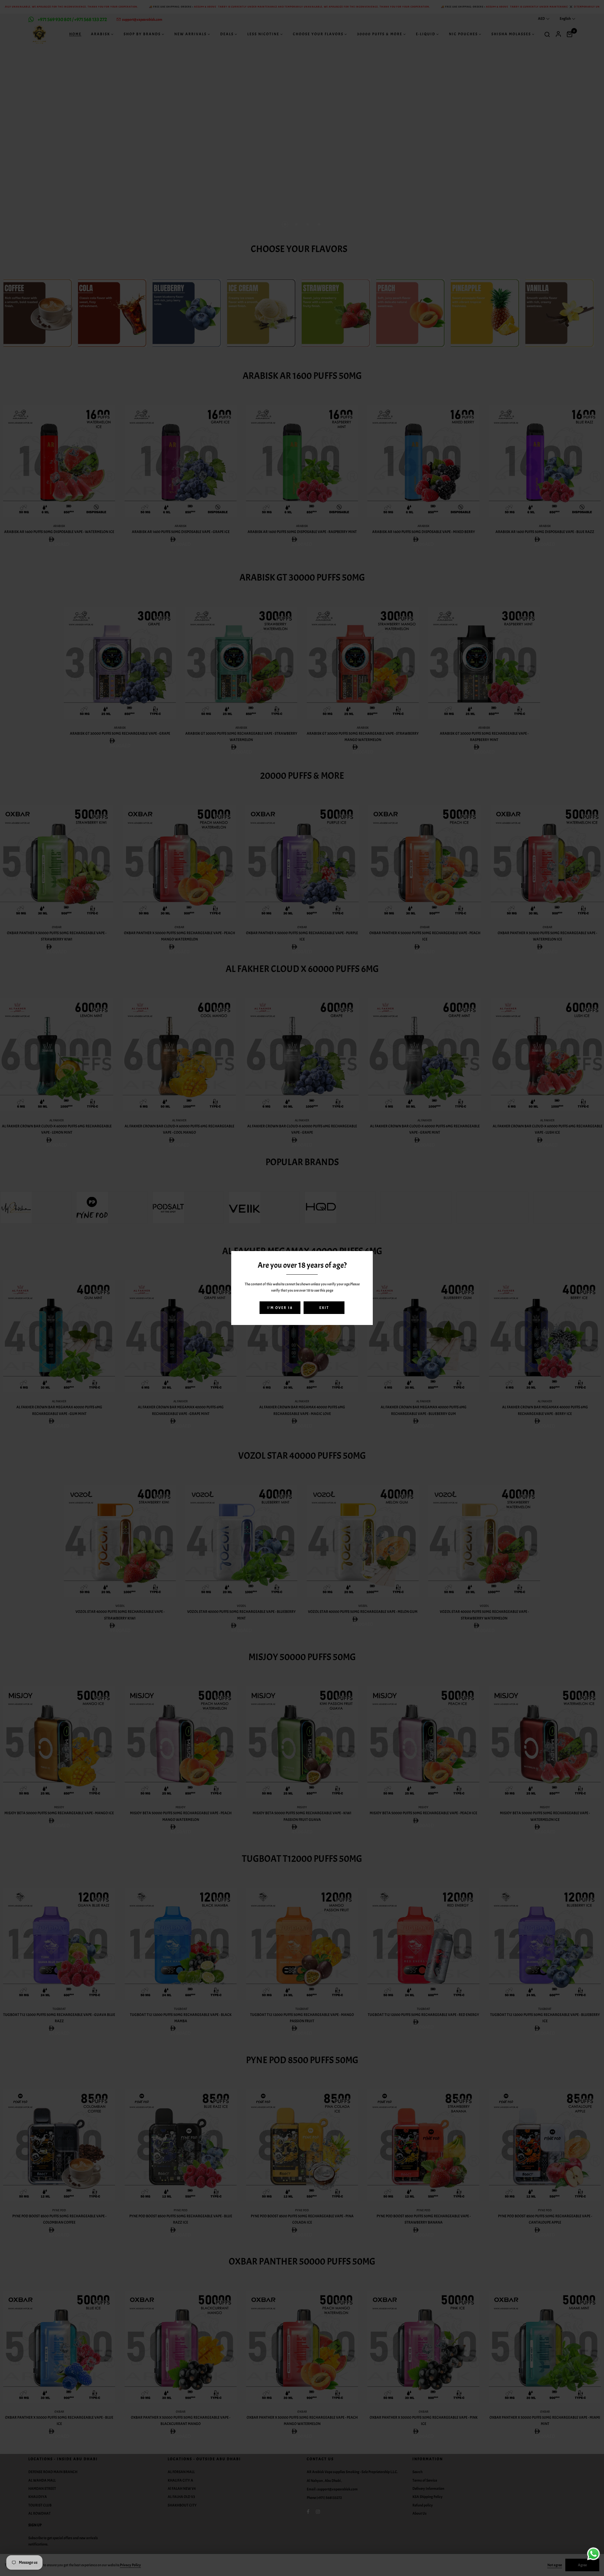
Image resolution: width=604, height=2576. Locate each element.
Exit (324, 1308)
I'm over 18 (280, 1308)
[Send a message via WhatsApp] (593, 2554)
